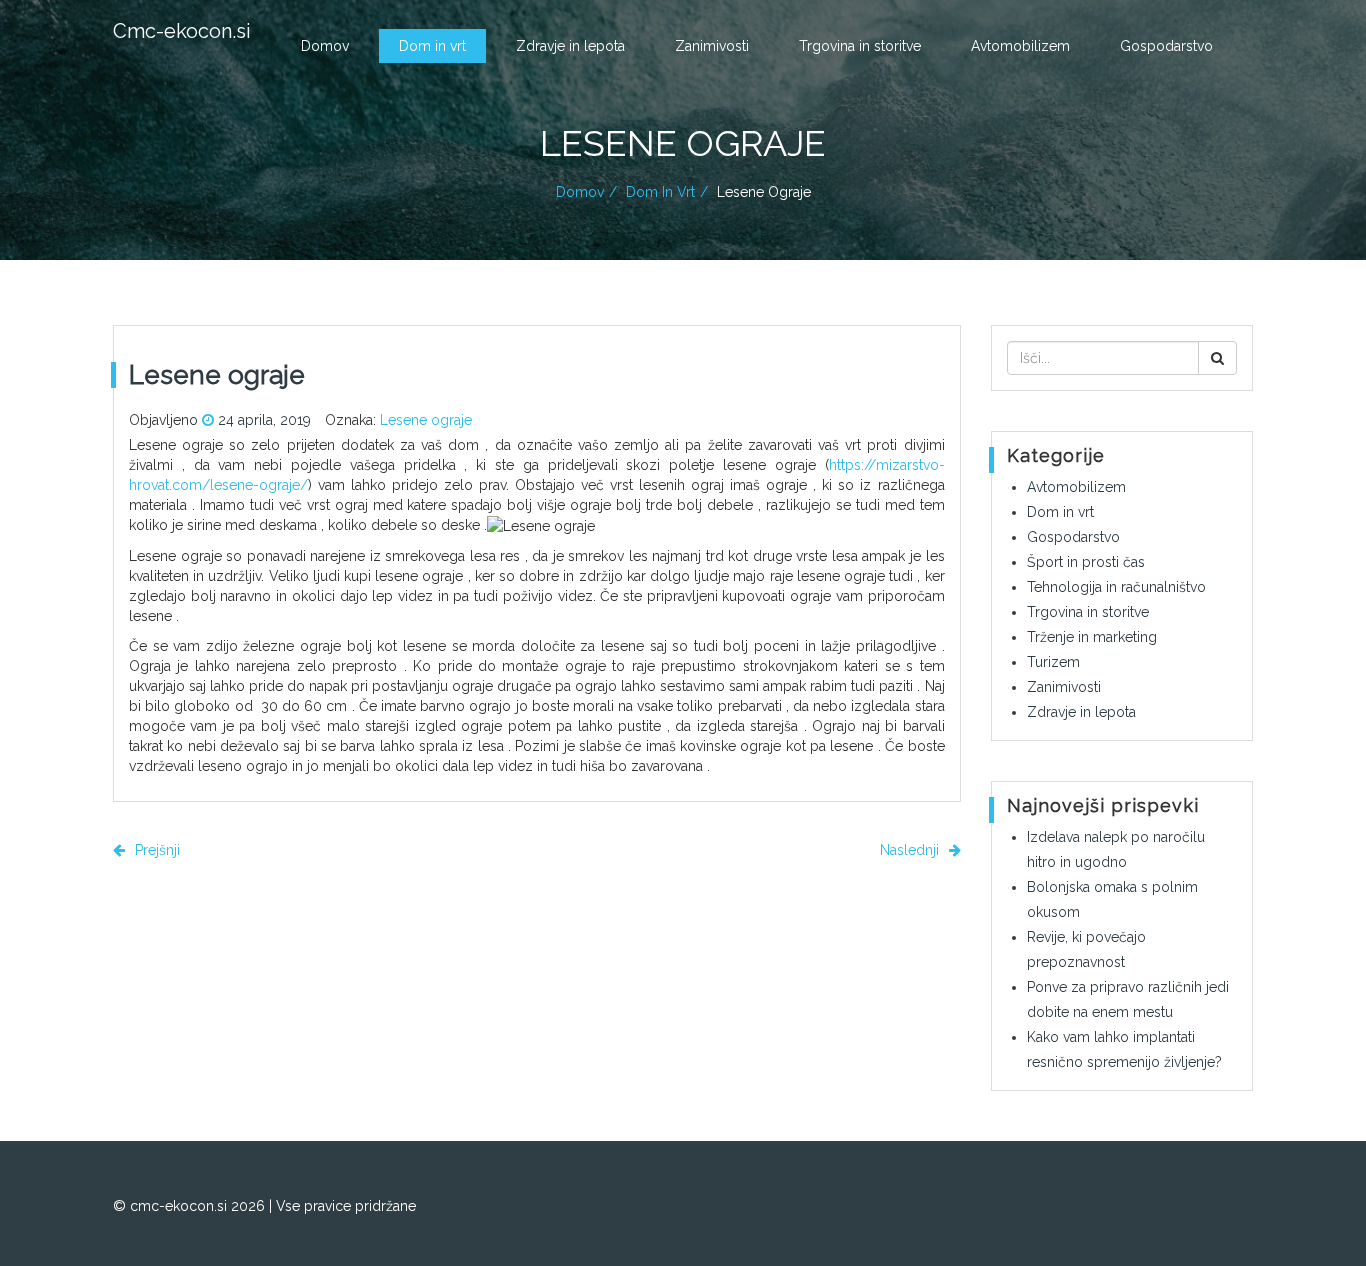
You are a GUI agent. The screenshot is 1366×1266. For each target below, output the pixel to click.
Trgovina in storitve (860, 46)
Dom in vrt (432, 46)
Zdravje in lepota (570, 46)
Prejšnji (155, 850)
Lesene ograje (426, 420)
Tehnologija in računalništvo (1116, 587)
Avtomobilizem (1020, 46)
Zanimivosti (712, 46)
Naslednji (911, 850)
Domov (325, 46)
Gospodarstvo (1166, 46)
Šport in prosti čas (1086, 562)
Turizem (1053, 662)
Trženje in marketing (1092, 637)
